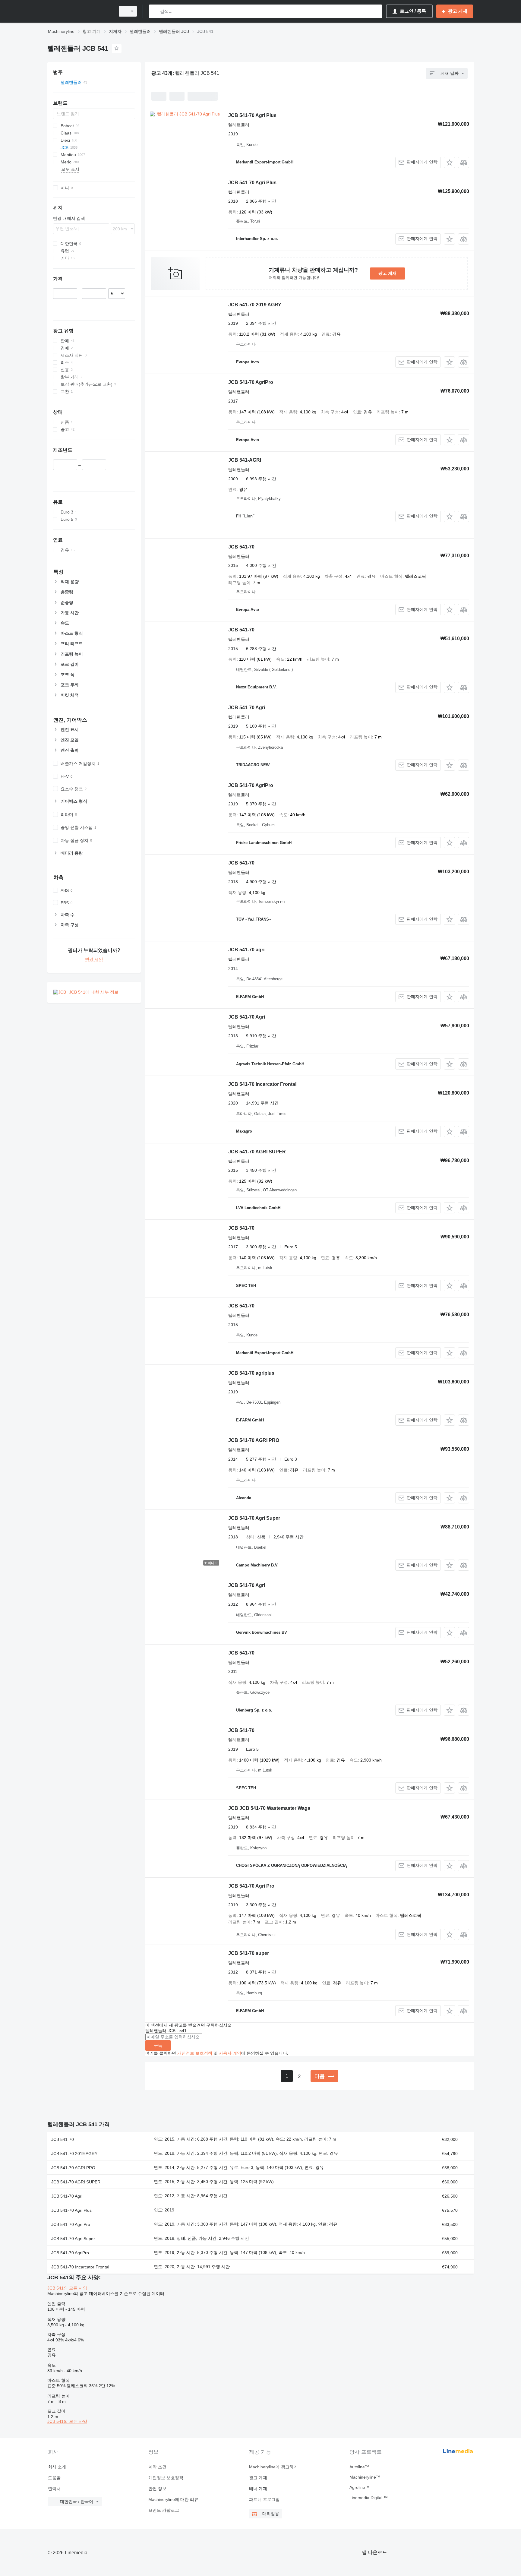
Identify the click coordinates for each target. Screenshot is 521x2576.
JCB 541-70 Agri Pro (251, 1886)
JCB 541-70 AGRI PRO (254, 1440)
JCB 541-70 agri (246, 950)
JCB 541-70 (241, 547)
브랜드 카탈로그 (164, 2510)
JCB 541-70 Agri (247, 708)
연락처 (54, 2489)
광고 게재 (387, 273)
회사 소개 (57, 2467)
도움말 (54, 2478)
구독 (158, 2045)
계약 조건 (157, 2467)
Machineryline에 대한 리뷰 (173, 2499)
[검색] (155, 11)
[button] (449, 162)
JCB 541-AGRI (245, 460)
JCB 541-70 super (249, 1953)
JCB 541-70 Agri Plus (252, 115)
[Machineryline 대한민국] (80, 11)
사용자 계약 (230, 2053)
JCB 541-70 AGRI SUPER (257, 1152)
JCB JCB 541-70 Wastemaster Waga (269, 1808)
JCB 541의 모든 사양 (67, 2288)
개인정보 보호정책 (195, 2053)
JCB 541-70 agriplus (251, 1373)
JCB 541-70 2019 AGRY (255, 305)
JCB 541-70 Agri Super (254, 1518)
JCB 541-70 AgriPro (251, 382)
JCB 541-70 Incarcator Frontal (262, 1084)
